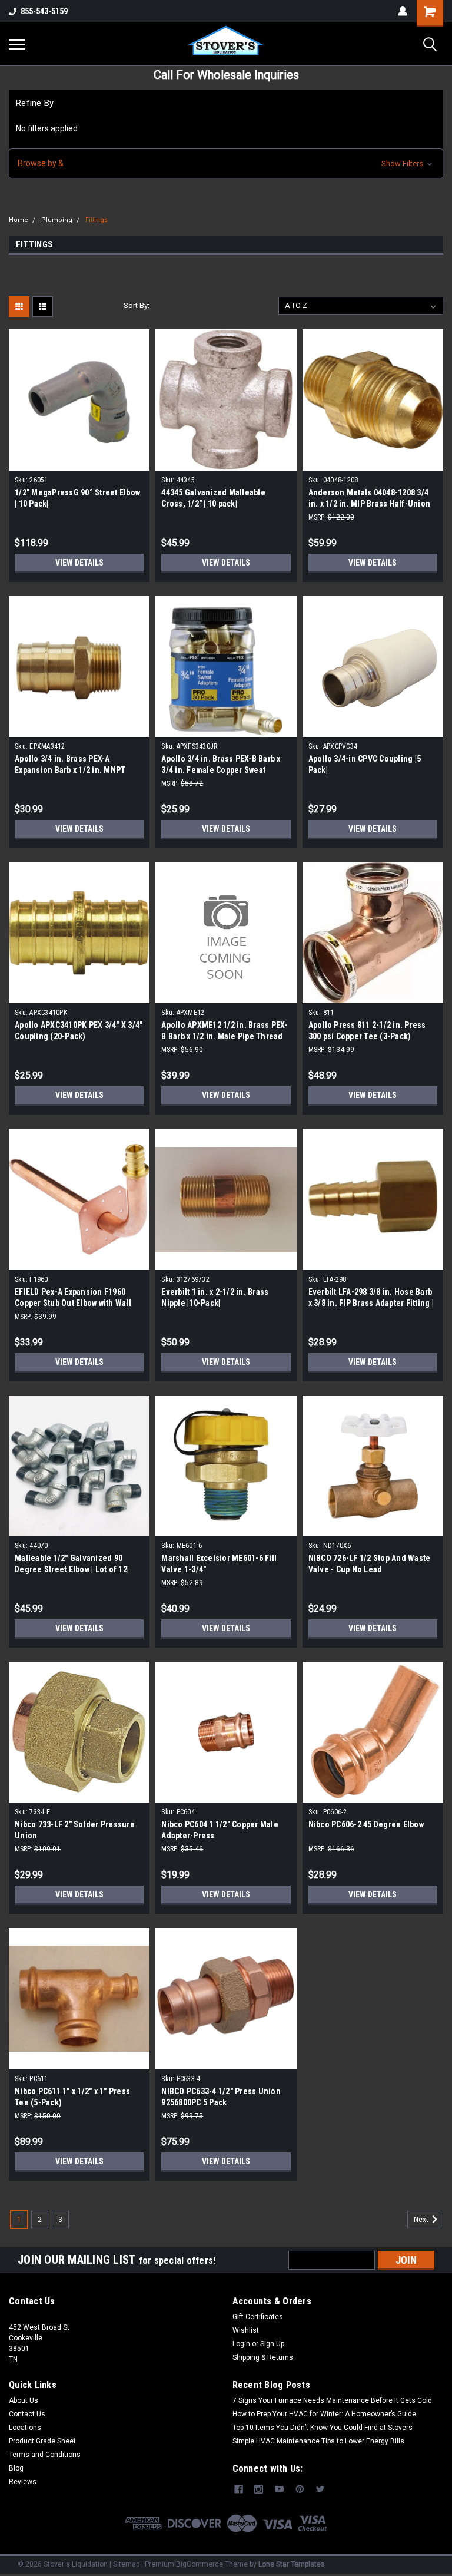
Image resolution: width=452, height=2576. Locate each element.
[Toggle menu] (17, 44)
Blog (16, 2468)
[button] (226, 163)
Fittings (97, 220)
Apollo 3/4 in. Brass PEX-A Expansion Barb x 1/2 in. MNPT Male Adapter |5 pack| (70, 770)
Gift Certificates (258, 2317)
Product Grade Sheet (42, 2441)
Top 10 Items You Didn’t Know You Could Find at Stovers (323, 2428)
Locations (25, 2428)
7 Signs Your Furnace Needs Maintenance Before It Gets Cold (332, 2400)
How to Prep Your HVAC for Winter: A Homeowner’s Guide (324, 2414)
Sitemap (126, 2564)
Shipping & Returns (263, 2357)
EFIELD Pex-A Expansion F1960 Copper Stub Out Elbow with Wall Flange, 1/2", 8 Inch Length (73, 1303)
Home (19, 220)
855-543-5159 (44, 11)
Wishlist (246, 2330)
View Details (79, 563)
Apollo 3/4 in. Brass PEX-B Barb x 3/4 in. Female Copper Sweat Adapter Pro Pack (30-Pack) (221, 770)
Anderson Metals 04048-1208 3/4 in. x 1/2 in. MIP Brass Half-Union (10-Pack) (370, 504)
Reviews (23, 2482)
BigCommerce (200, 2564)
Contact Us (27, 2414)
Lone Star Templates (292, 2564)
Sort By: (137, 305)
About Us (24, 2400)
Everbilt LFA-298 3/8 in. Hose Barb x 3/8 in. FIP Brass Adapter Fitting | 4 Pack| (371, 1303)
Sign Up (272, 2344)
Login (241, 2344)
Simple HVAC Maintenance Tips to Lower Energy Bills (318, 2441)
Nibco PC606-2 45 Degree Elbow (366, 1824)
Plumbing (57, 220)
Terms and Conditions (45, 2455)
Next (422, 2220)
